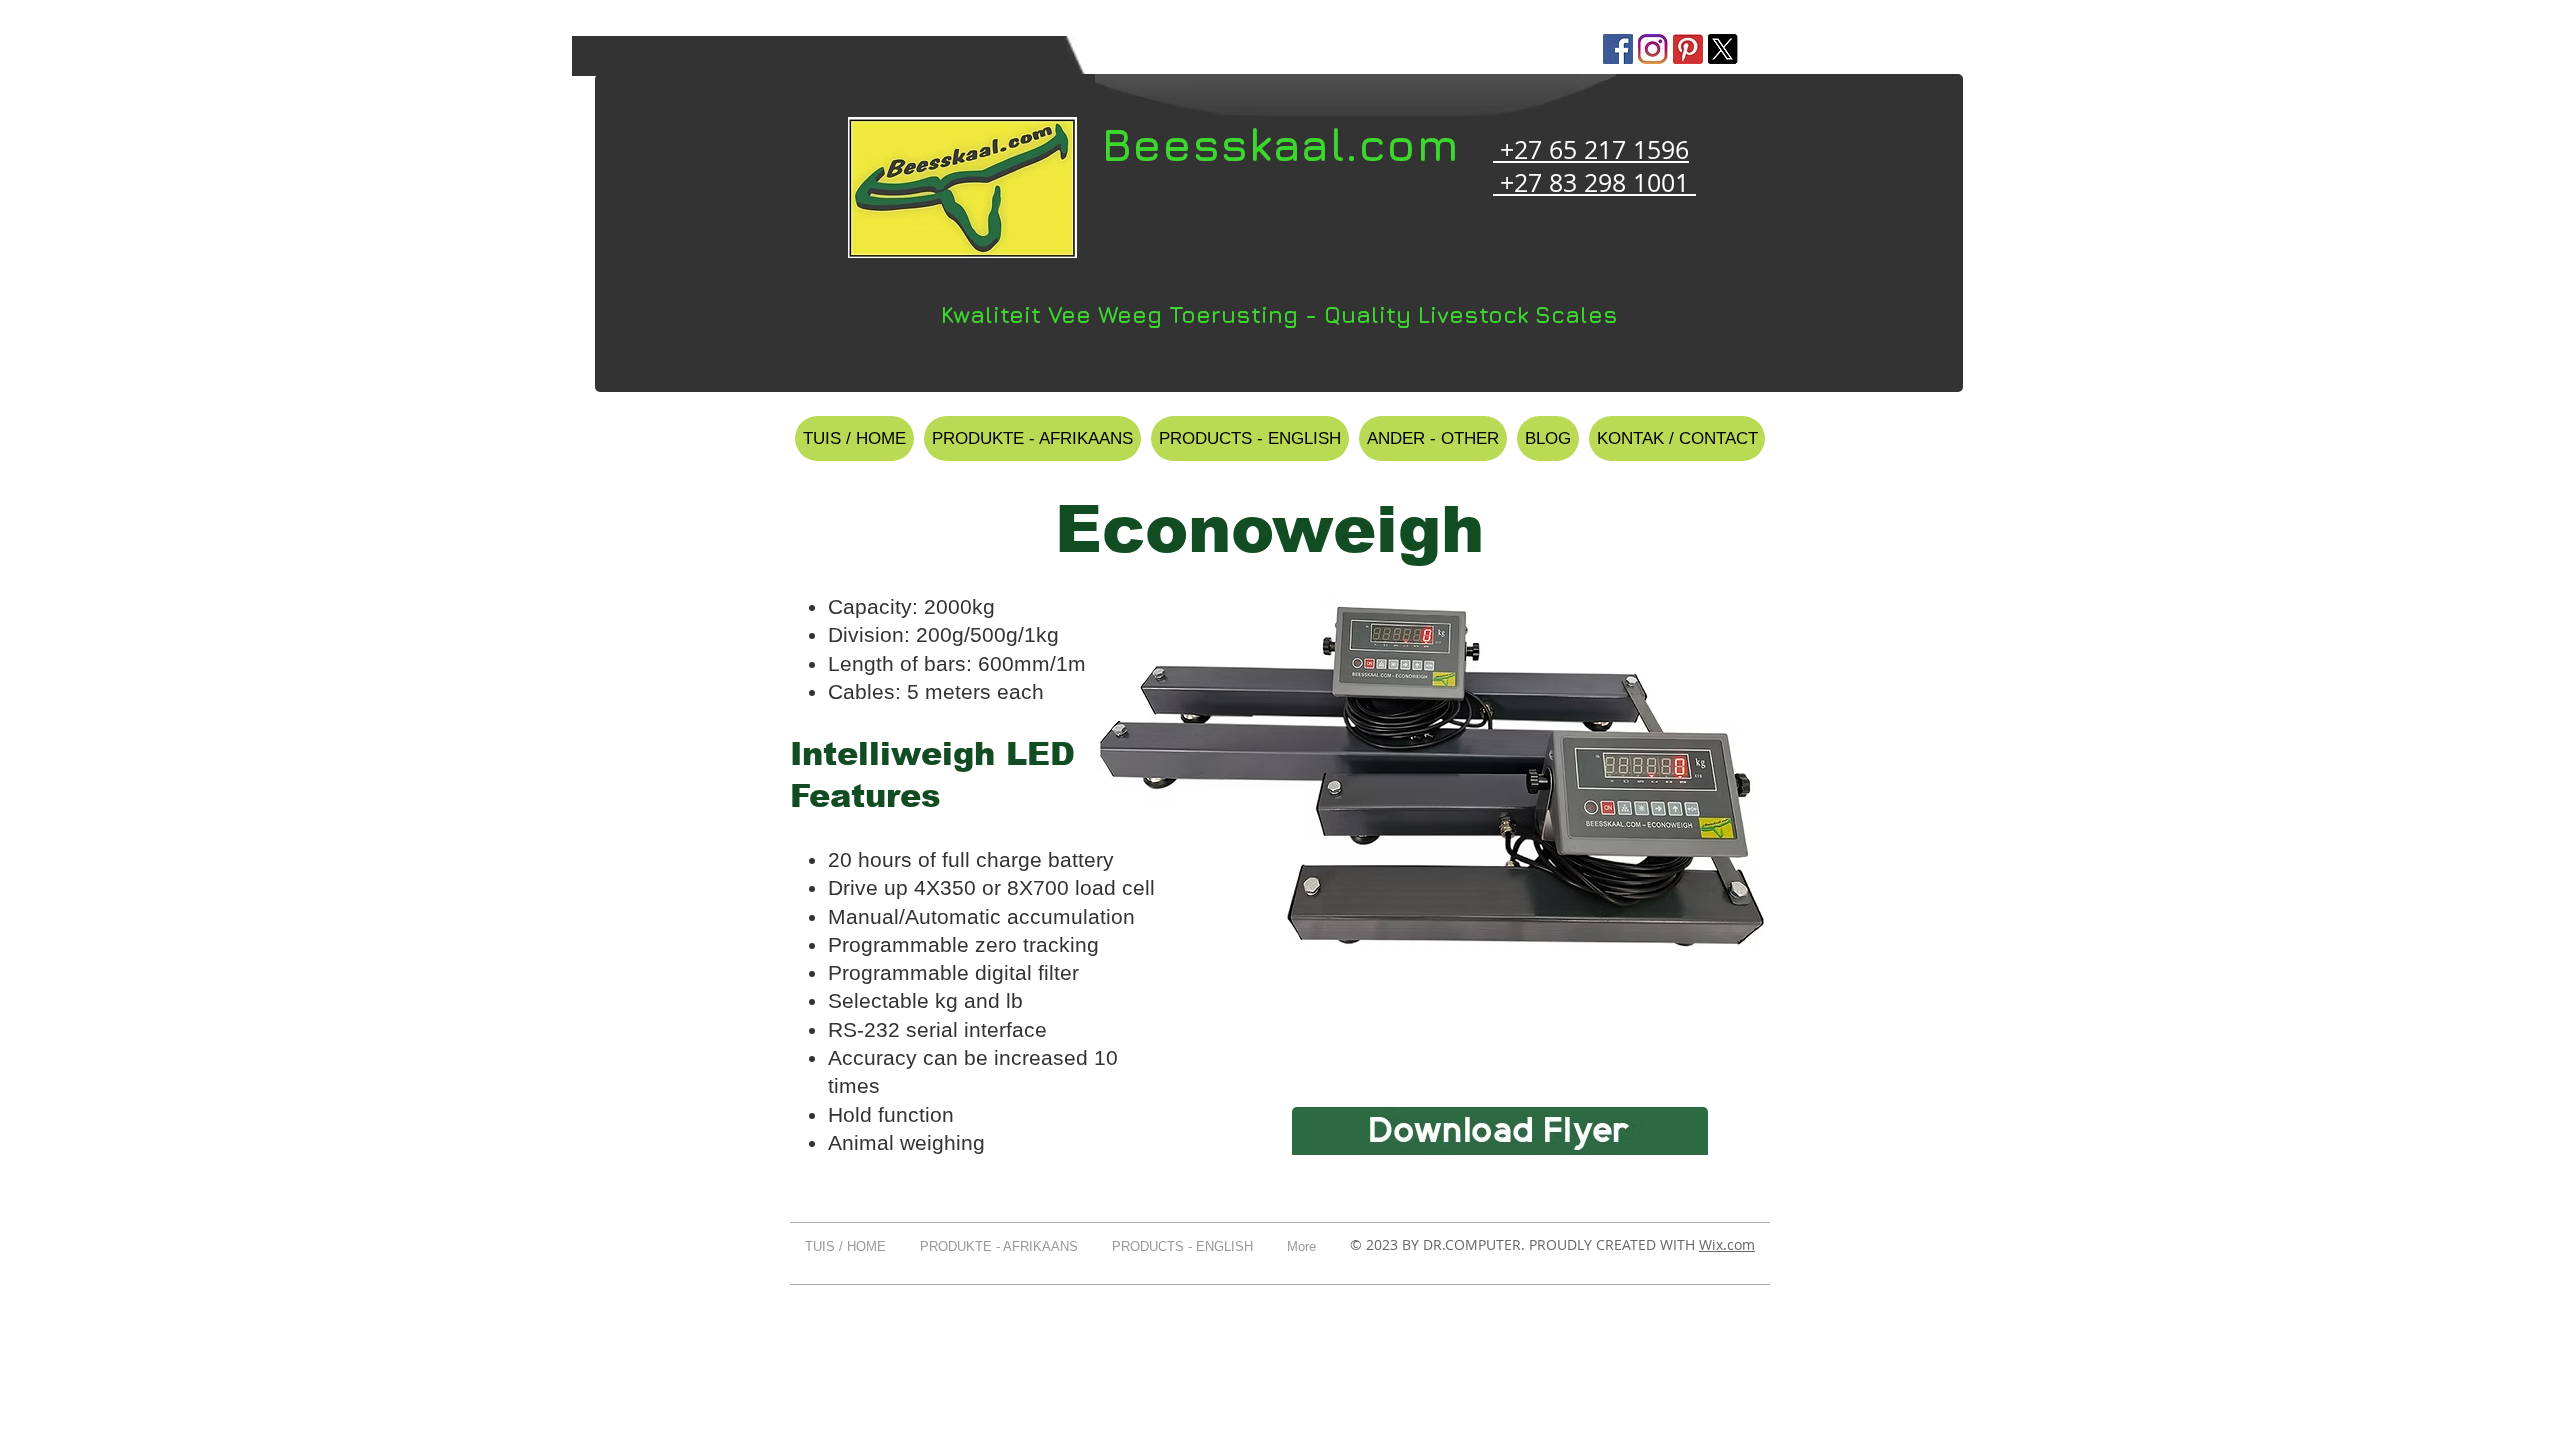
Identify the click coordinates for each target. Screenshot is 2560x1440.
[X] (1723, 49)
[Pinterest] (1688, 49)
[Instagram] (1653, 49)
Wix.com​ (1727, 1244)
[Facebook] (1618, 49)
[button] (1032, 438)
